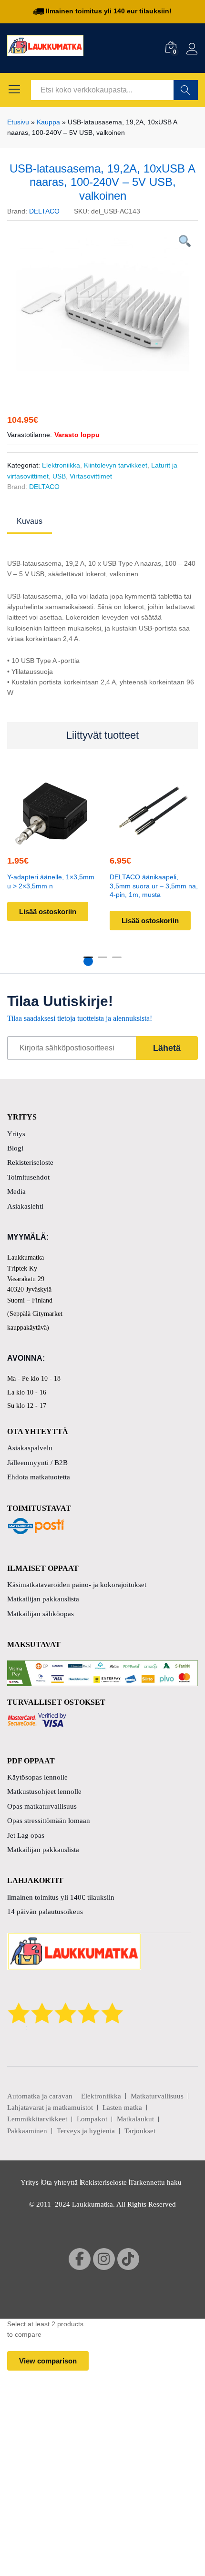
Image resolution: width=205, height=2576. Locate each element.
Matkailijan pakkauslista (43, 1599)
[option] (102, 304)
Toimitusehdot (28, 1177)
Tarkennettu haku (156, 2182)
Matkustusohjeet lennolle (44, 1792)
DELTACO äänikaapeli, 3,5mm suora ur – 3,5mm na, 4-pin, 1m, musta (154, 886)
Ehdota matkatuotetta (39, 1477)
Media (16, 1191)
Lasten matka (122, 2108)
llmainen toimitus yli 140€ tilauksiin (61, 1897)
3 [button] (117, 961)
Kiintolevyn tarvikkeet (116, 465)
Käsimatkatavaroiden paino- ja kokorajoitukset (77, 1585)
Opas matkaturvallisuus (42, 1806)
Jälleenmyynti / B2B (37, 1463)
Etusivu (18, 122)
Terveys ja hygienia (86, 2131)
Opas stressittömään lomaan (49, 1821)
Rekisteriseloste (30, 1162)
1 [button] (88, 961)
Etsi (186, 90)
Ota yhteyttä (60, 2182)
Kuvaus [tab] (30, 521)
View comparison (48, 2361)
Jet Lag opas (26, 1835)
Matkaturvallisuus (157, 2096)
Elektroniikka (61, 465)
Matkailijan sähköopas (41, 1614)
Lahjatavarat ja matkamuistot (50, 2108)
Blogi (15, 1148)
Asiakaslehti (25, 1206)
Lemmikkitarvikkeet (37, 2119)
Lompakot (92, 2119)
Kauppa (48, 122)
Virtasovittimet (91, 476)
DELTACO (44, 211)
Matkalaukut (135, 2119)
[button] (50, 839)
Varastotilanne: (30, 435)
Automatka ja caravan (40, 2096)
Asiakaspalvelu (30, 1448)
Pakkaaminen (27, 2131)
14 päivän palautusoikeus (45, 1912)
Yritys (16, 1134)
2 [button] (102, 961)
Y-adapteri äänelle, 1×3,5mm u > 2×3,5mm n (51, 881)
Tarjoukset (140, 2131)
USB (59, 476)
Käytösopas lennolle (37, 1777)
